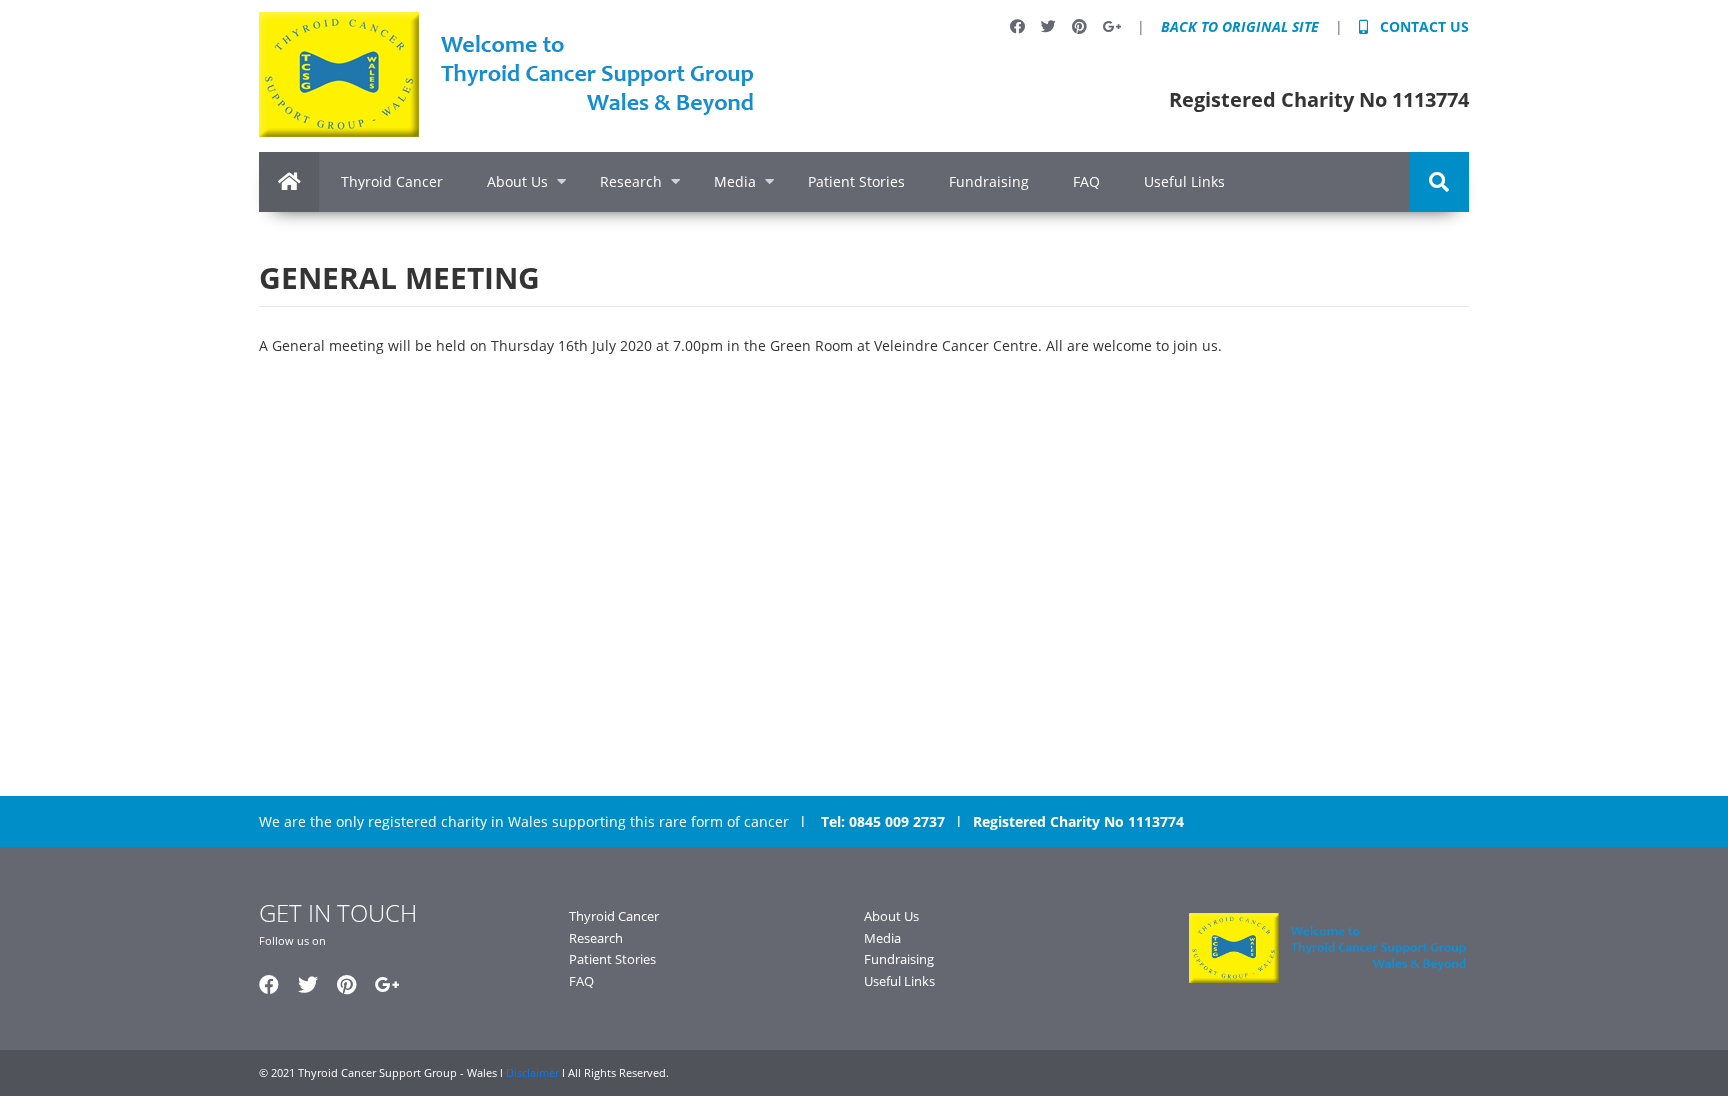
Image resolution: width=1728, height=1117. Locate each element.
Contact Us (1422, 26)
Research (631, 181)
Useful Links (1184, 181)
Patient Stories (856, 181)
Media (735, 181)
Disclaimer (534, 1072)
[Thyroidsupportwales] (509, 74)
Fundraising (989, 181)
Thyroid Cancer (392, 181)
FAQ (1086, 181)
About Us (517, 181)
